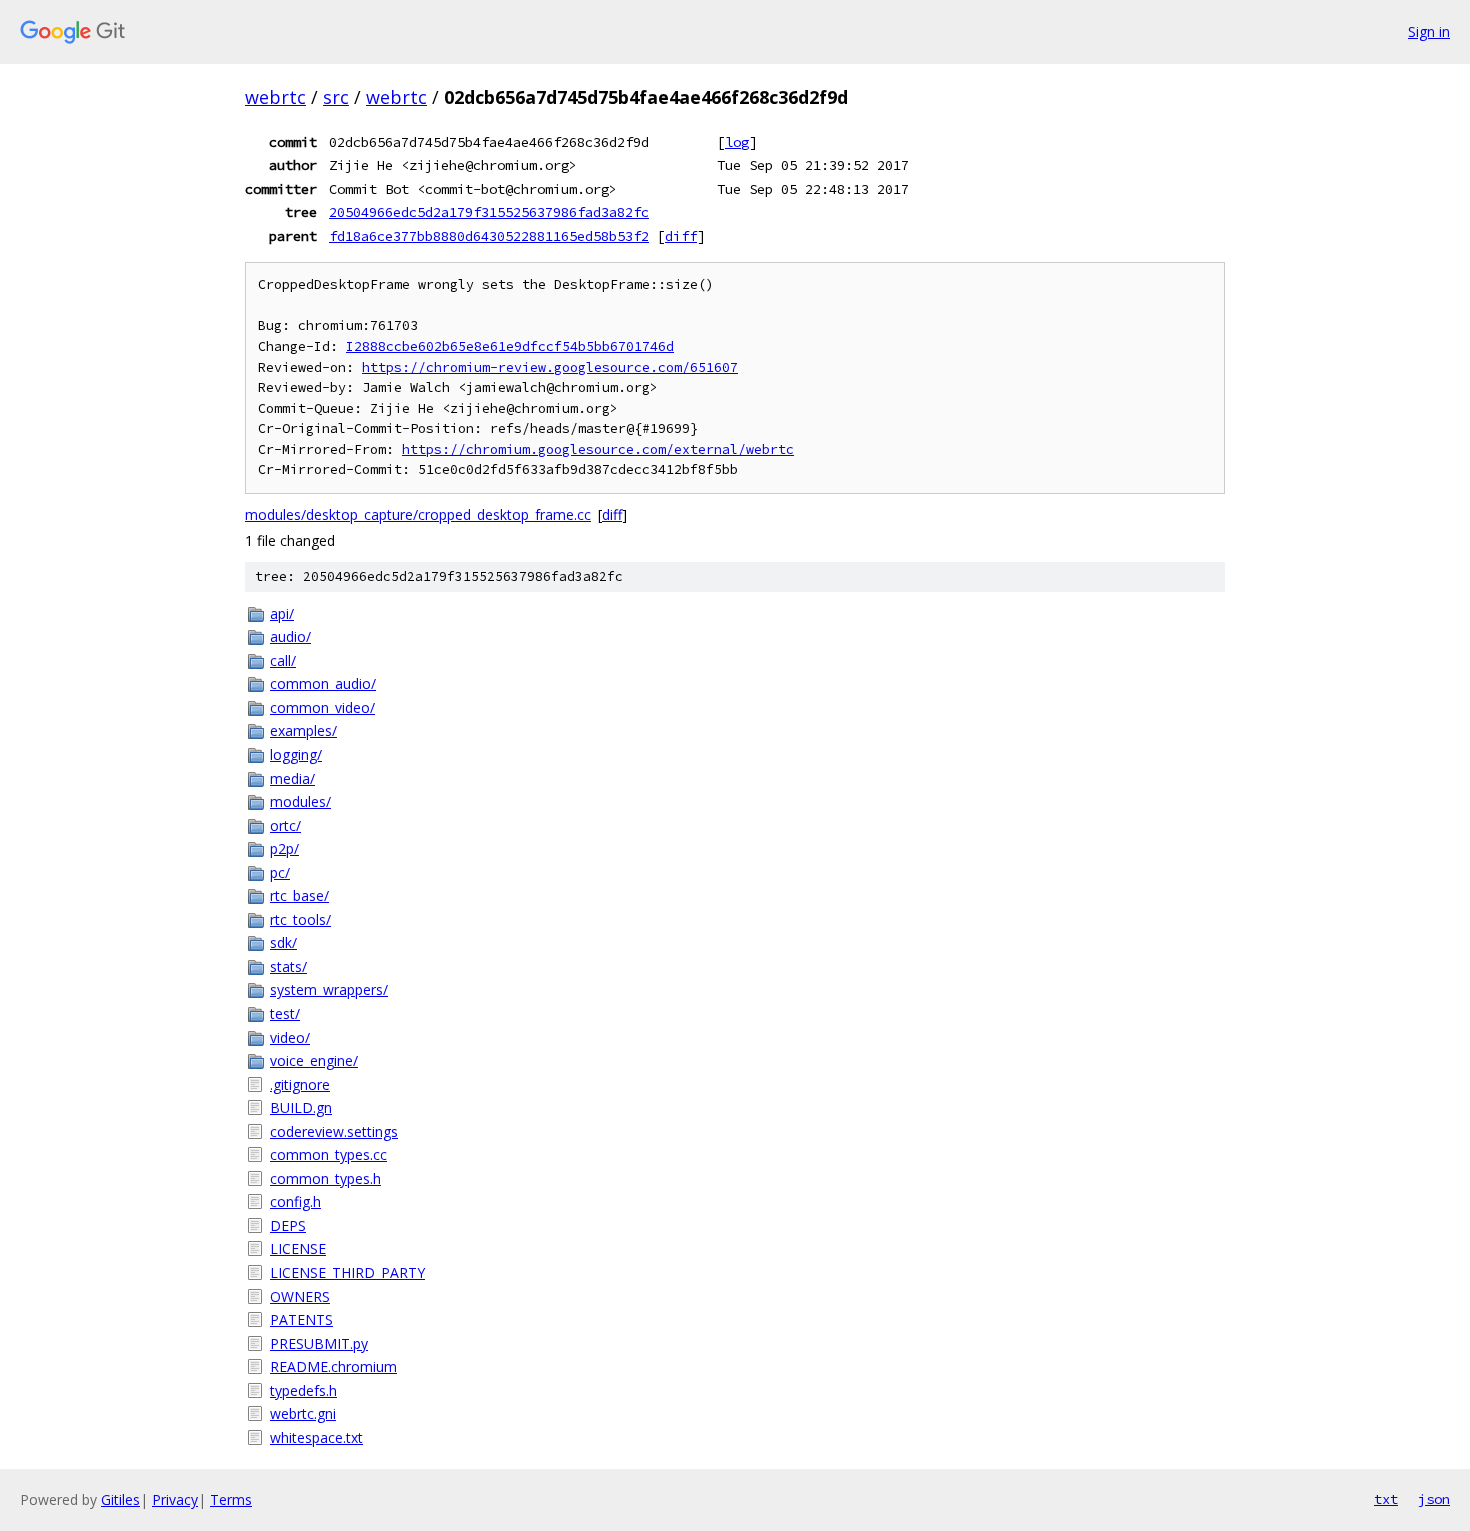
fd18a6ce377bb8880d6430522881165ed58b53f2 (489, 236)
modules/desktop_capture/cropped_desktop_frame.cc (418, 514)
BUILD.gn (301, 1107)
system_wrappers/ (329, 989)
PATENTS (301, 1319)
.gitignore (300, 1084)
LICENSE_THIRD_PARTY (347, 1272)
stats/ (288, 966)
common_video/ (322, 707)
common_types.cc (328, 1154)
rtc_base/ (299, 895)
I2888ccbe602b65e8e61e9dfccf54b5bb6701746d (510, 346)
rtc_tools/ (300, 919)
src (336, 97)
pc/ (280, 872)
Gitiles (120, 1499)
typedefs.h (303, 1390)
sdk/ (283, 942)
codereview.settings (334, 1131)
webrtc (275, 97)
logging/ (296, 754)
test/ (285, 1013)
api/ (282, 613)
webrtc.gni (303, 1413)
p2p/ (284, 848)
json (1434, 1499)
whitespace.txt (316, 1437)
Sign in (1429, 31)
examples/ (303, 730)
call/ (283, 660)
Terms (231, 1499)
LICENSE (298, 1248)
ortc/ (285, 825)
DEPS (288, 1225)
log (737, 142)
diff (681, 236)
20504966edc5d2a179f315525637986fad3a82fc (489, 212)
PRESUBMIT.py (319, 1343)
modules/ (300, 801)
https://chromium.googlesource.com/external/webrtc (598, 449)
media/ (292, 778)
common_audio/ (323, 683)
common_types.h (325, 1178)
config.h (295, 1201)
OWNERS (300, 1296)
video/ (290, 1037)
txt (1386, 1499)
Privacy (175, 1499)
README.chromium (333, 1366)
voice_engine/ (314, 1060)
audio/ (290, 636)
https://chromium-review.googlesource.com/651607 (550, 367)
